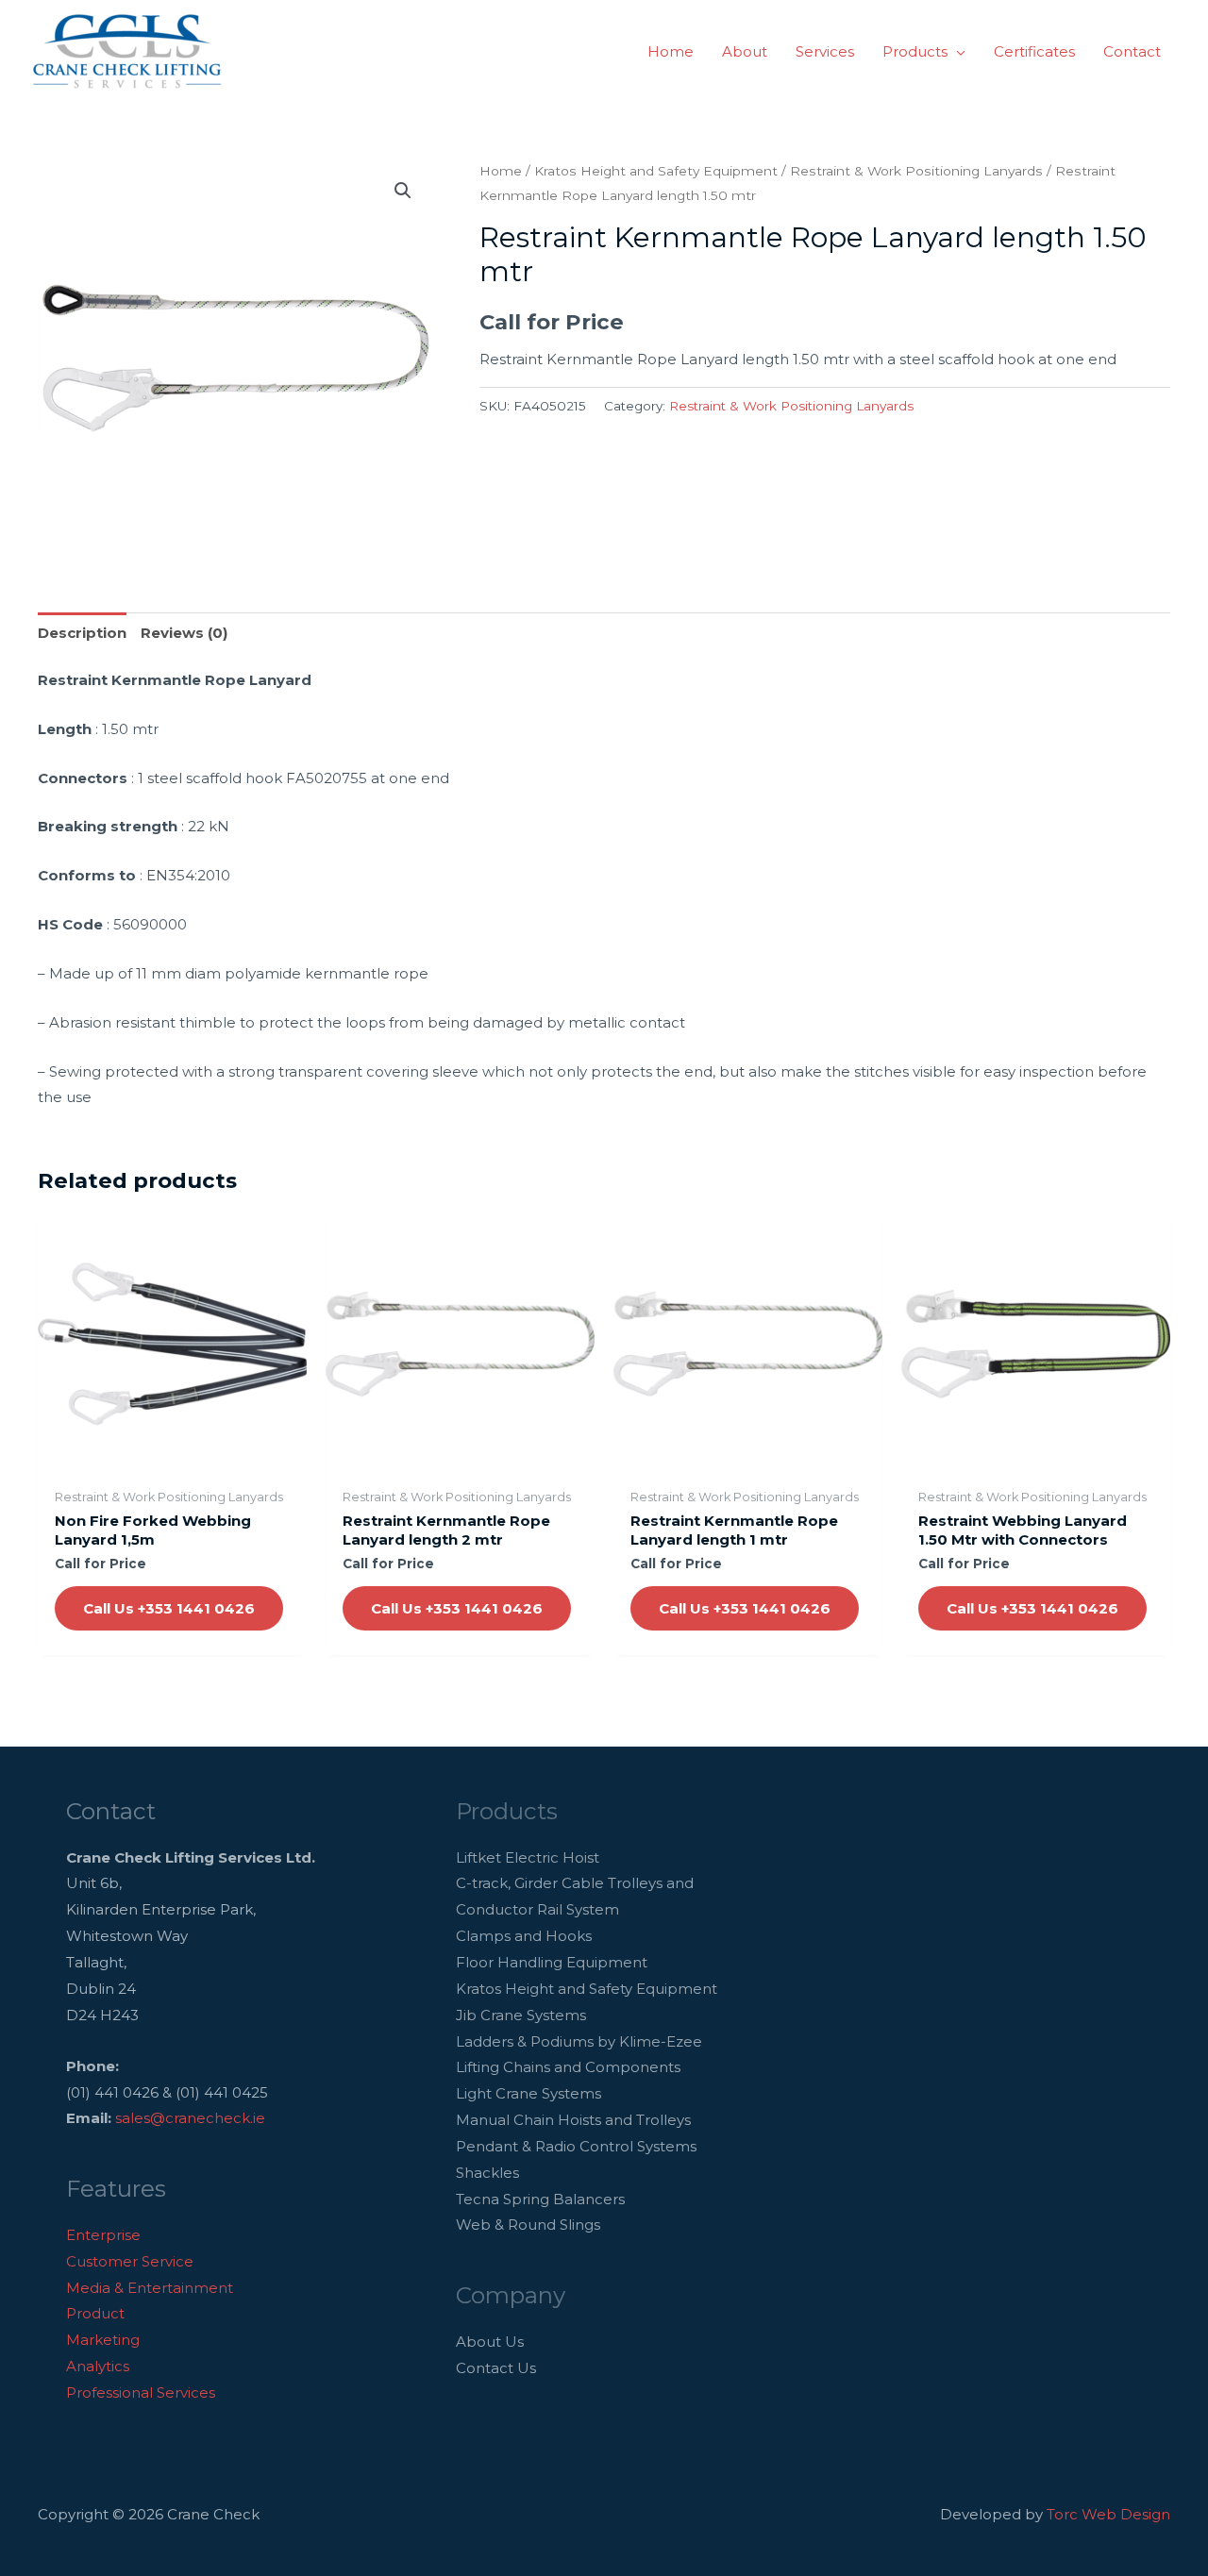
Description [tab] (82, 633)
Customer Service (130, 2261)
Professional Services (141, 2392)
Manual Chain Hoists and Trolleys (573, 2120)
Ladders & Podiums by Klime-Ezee (579, 2041)
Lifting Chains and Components (568, 2067)
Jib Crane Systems (521, 2015)
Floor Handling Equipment (552, 1962)
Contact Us (496, 2368)
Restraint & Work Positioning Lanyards (916, 171)
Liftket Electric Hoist (528, 1857)
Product (95, 2313)
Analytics (98, 2366)
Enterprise (103, 2235)
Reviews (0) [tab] (184, 633)
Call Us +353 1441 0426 (169, 1608)
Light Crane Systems (528, 2093)
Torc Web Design (1108, 2514)
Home (501, 171)
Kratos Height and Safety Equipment (656, 171)
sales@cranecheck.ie (190, 2118)
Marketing (103, 2340)
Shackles (487, 2173)
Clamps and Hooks (524, 1936)
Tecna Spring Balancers (540, 2199)
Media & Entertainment (150, 2288)
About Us (490, 2342)
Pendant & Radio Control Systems (576, 2146)
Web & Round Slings (528, 2225)
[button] (956, 52)
